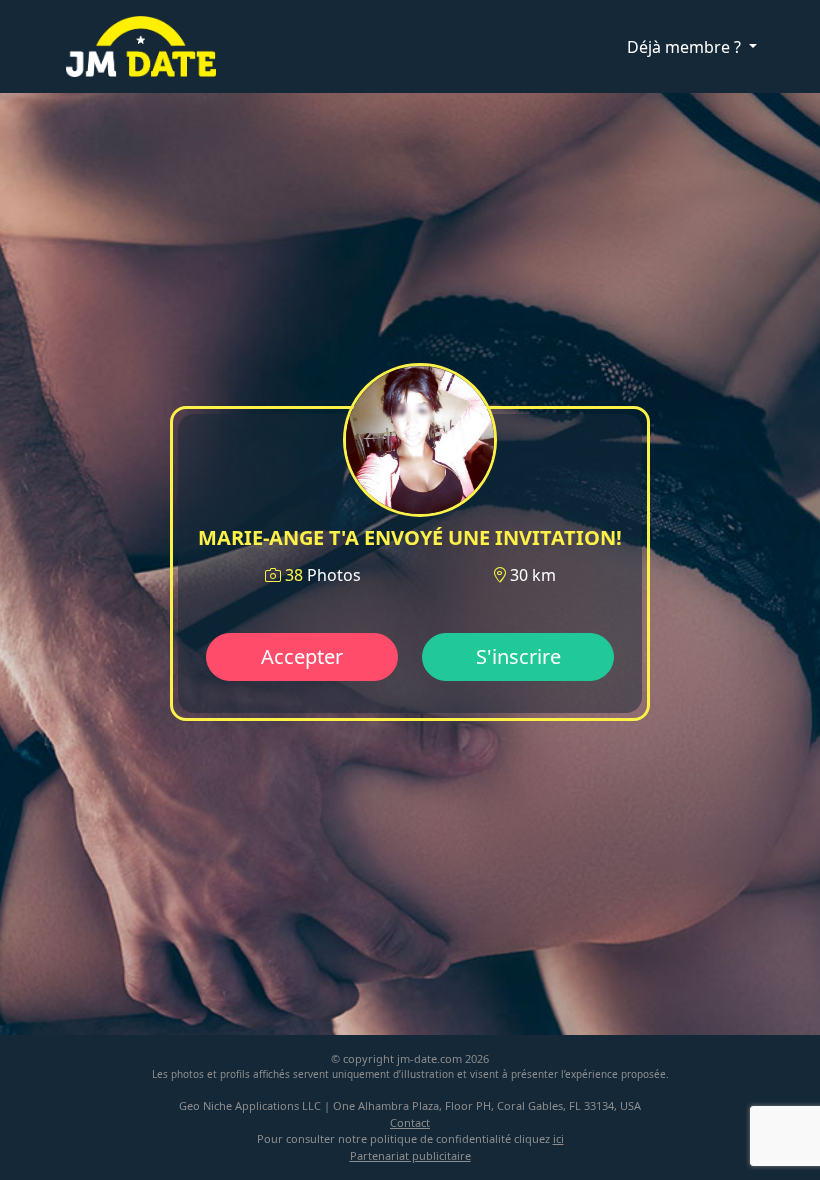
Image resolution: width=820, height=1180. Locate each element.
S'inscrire (518, 656)
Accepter (302, 656)
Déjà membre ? (686, 47)
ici (558, 1138)
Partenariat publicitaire (410, 1155)
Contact (410, 1122)
